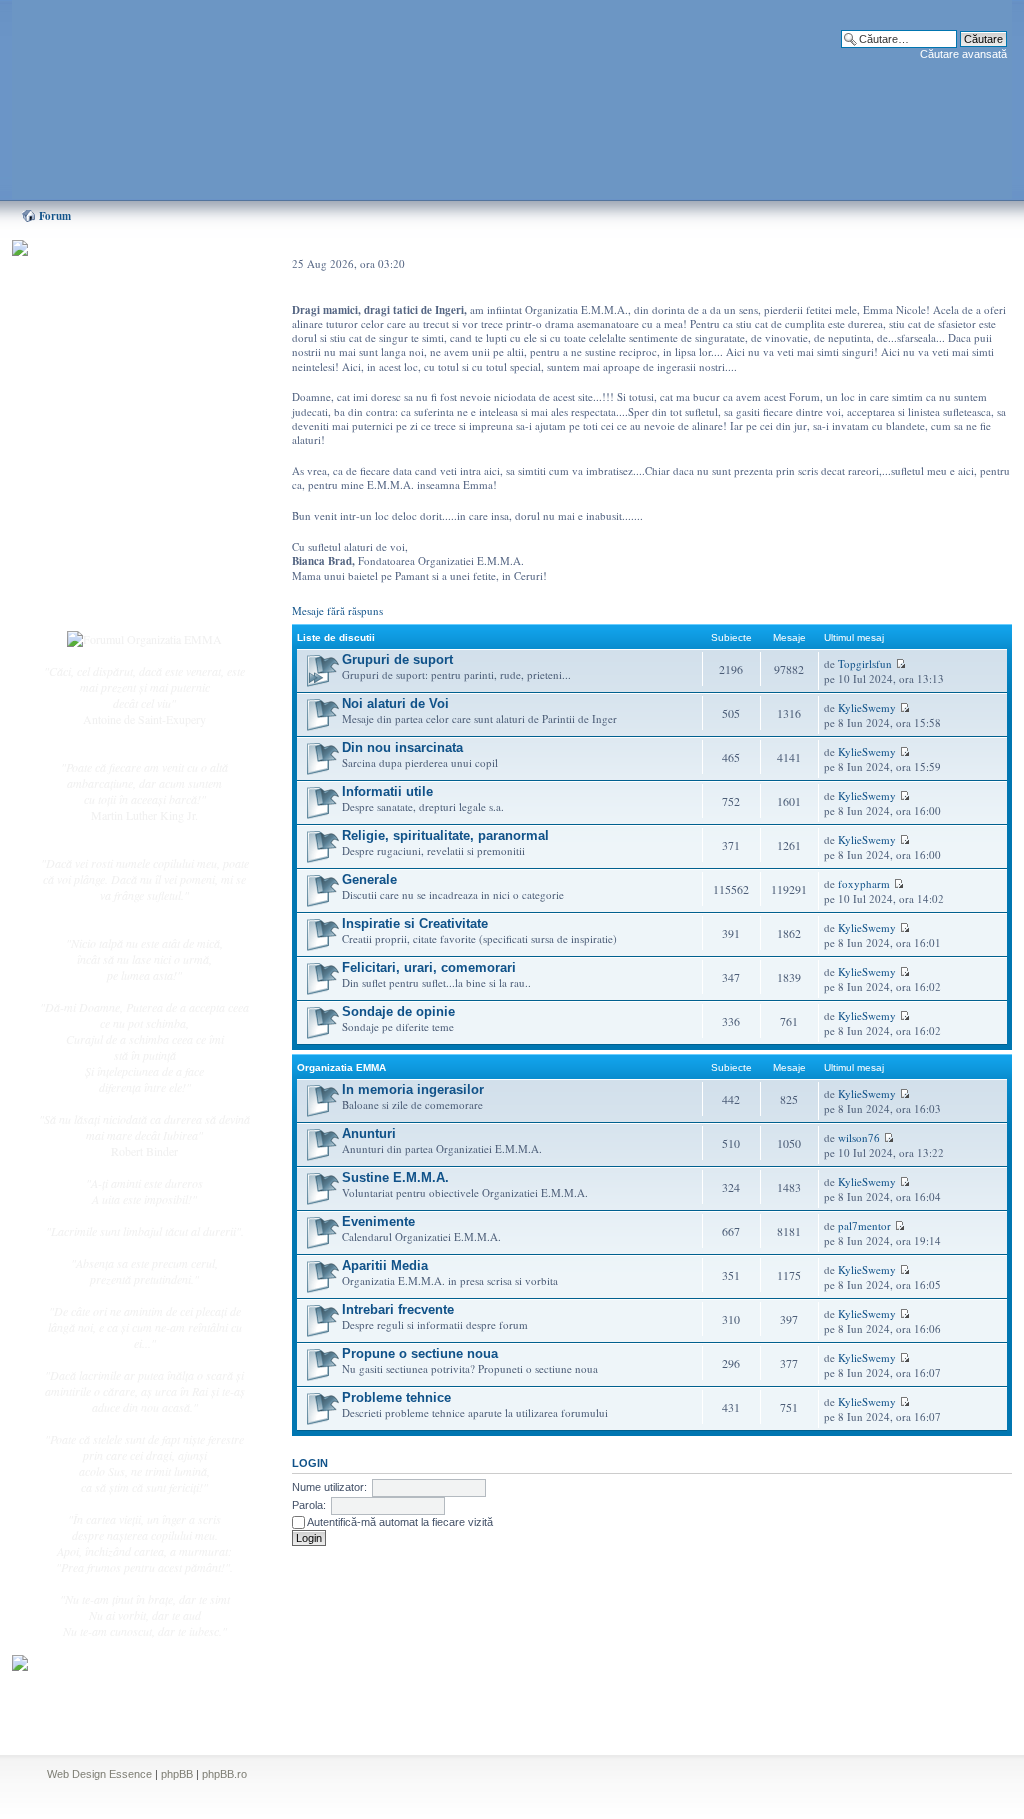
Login (93, 599)
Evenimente (378, 1221)
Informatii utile (387, 791)
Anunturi (369, 1133)
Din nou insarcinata (402, 747)
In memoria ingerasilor (413, 1089)
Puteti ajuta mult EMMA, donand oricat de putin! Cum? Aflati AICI (134, 283)
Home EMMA (114, 349)
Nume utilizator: (329, 1487)
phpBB (177, 1774)
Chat (90, 393)
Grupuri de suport (397, 659)
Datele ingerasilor (120, 474)
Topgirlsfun (865, 663)
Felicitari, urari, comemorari (429, 967)
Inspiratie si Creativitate (415, 923)
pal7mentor (864, 1225)
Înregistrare (106, 577)
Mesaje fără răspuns (337, 610)
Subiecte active (114, 452)
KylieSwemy (867, 707)
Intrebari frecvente (398, 1309)
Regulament (107, 518)
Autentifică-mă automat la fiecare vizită (399, 1522)
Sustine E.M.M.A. (395, 1177)
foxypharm (864, 883)
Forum (55, 216)
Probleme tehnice (396, 1397)
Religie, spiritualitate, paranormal (445, 835)
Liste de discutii (336, 637)
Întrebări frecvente (122, 496)
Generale (369, 879)
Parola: (309, 1505)
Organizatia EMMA (341, 1067)
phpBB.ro (224, 1774)
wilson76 (859, 1137)
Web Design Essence (99, 1774)
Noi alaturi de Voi (395, 703)
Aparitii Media (385, 1265)
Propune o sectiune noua (420, 1353)
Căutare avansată (963, 54)
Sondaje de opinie (398, 1011)
